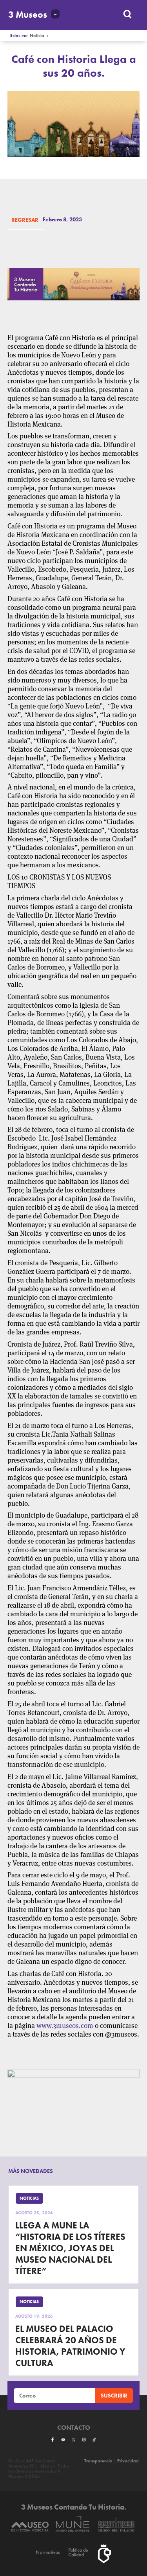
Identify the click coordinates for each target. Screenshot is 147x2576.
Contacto (74, 2428)
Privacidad (128, 2461)
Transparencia (98, 2461)
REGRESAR (25, 220)
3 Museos (28, 15)
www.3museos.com (65, 2026)
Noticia (37, 36)
